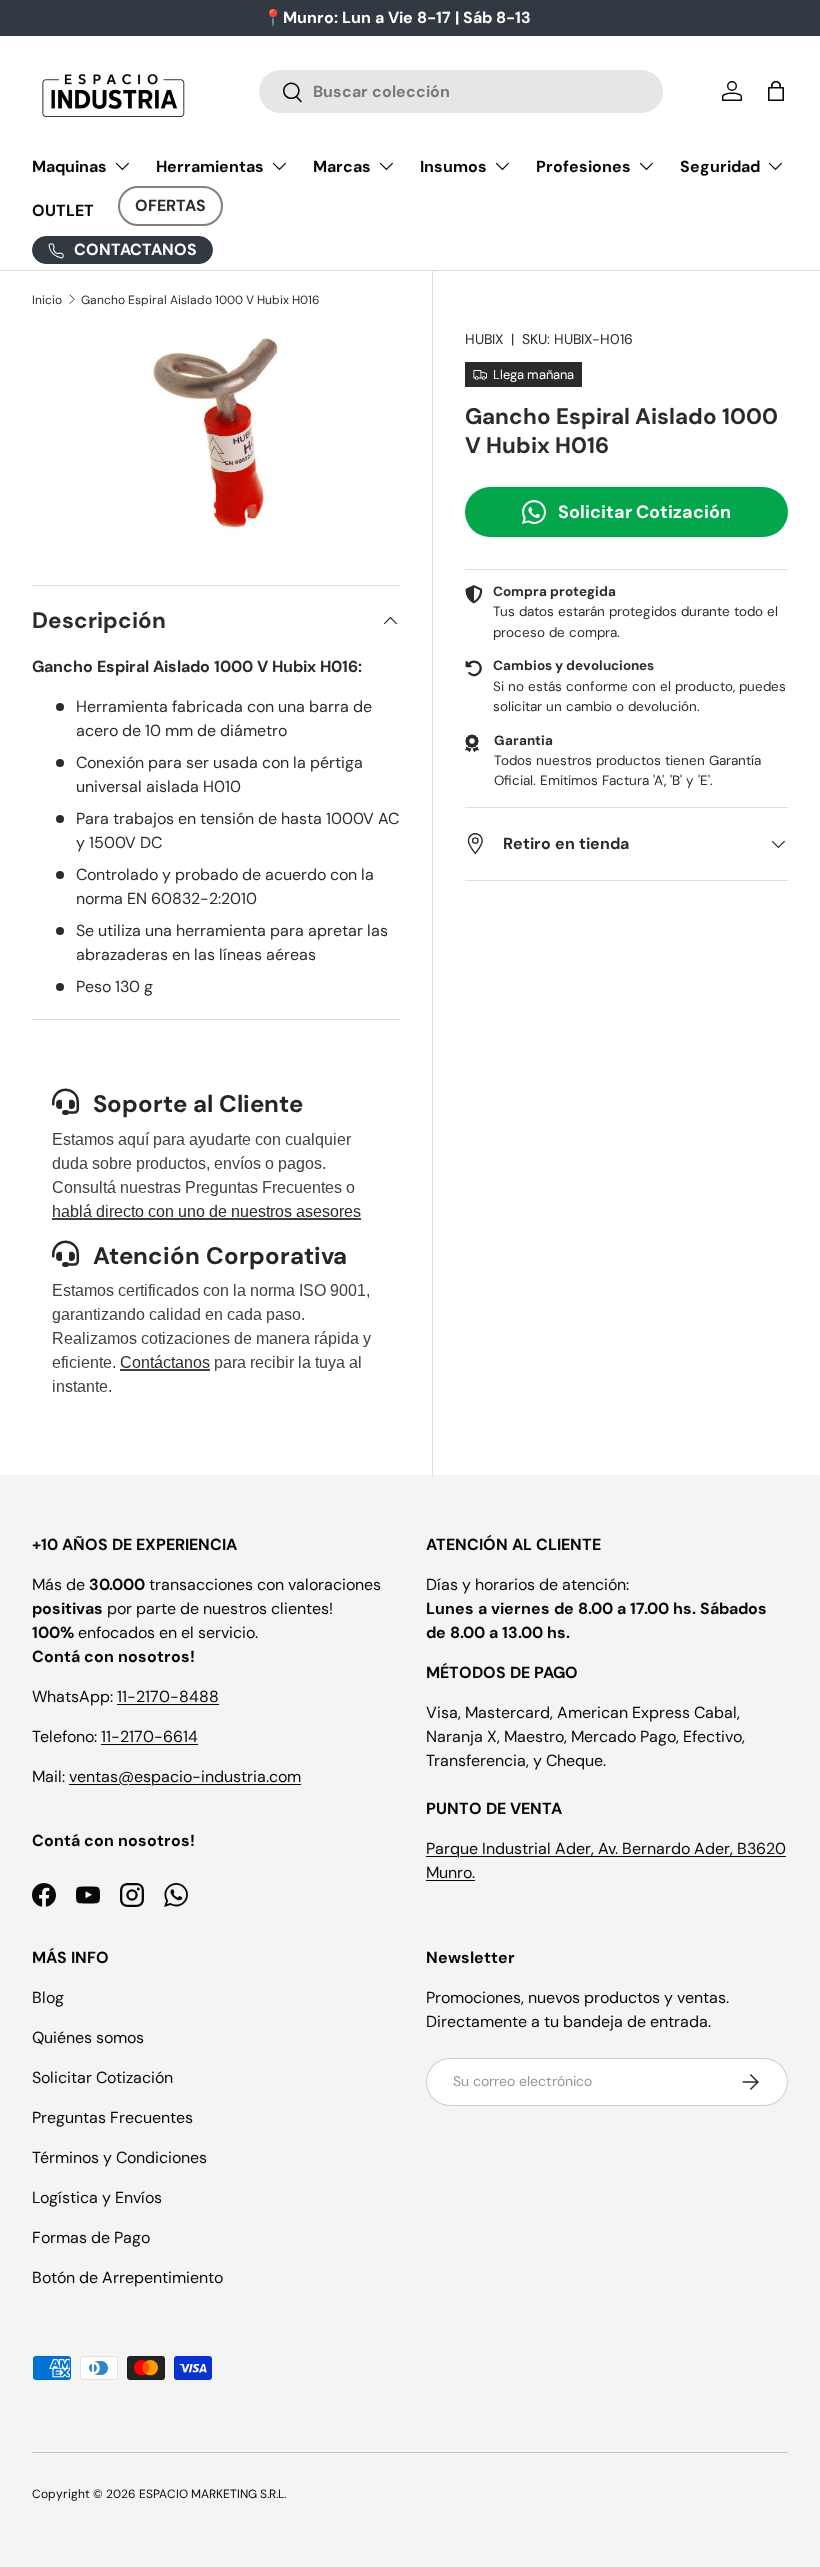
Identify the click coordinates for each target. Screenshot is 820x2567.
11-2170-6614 (149, 1736)
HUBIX (484, 339)
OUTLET (63, 210)
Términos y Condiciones (119, 2157)
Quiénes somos (88, 2037)
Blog (48, 1997)
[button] (776, 91)
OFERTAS (170, 205)
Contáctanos (165, 1362)
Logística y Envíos (97, 2197)
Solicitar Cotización (644, 512)
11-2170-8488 (168, 1696)
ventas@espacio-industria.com (185, 1776)
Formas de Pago (91, 2237)
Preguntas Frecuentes (112, 2117)
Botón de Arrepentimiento (127, 2277)
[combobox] (461, 91)
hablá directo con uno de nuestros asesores (206, 1211)
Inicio (47, 300)
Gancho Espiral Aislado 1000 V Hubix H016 (200, 300)
